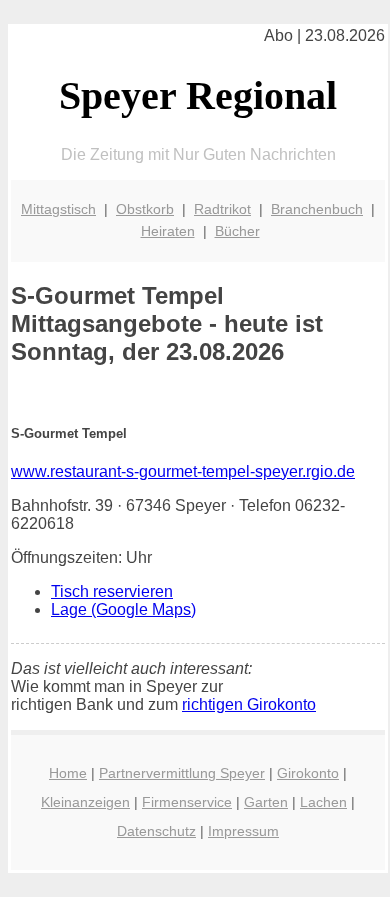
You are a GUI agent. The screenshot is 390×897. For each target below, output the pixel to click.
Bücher (237, 231)
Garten (266, 802)
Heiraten (168, 231)
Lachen (323, 802)
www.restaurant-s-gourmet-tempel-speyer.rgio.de (183, 471)
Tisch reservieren (112, 591)
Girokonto (308, 773)
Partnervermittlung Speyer (182, 773)
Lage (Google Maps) (123, 609)
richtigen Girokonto (249, 704)
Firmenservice (187, 802)
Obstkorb (145, 209)
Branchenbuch (317, 209)
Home (68, 773)
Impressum (243, 831)
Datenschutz (156, 831)
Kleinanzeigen (85, 802)
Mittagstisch (58, 209)
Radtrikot (222, 209)
